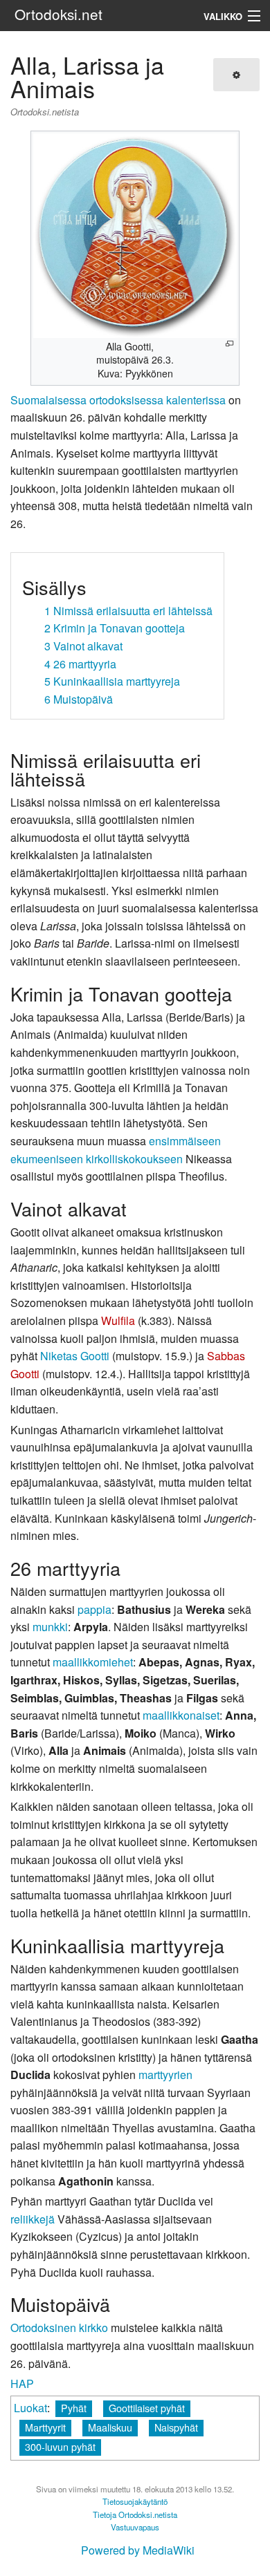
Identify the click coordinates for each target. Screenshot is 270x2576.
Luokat (30, 2408)
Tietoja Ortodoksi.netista (135, 2514)
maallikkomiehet (93, 1662)
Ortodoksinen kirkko (59, 2328)
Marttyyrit (45, 2427)
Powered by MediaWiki (138, 2550)
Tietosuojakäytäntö (135, 2501)
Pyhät (74, 2408)
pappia (94, 1609)
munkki (50, 1627)
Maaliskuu (110, 2427)
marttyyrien (165, 2075)
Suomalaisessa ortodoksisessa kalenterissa (118, 400)
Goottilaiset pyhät (147, 2408)
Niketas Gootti (75, 1356)
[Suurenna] (229, 344)
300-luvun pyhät (60, 2446)
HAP (22, 2384)
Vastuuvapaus (135, 2527)
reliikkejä (33, 2219)
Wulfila (118, 1320)
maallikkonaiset (181, 1715)
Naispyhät (176, 2427)
